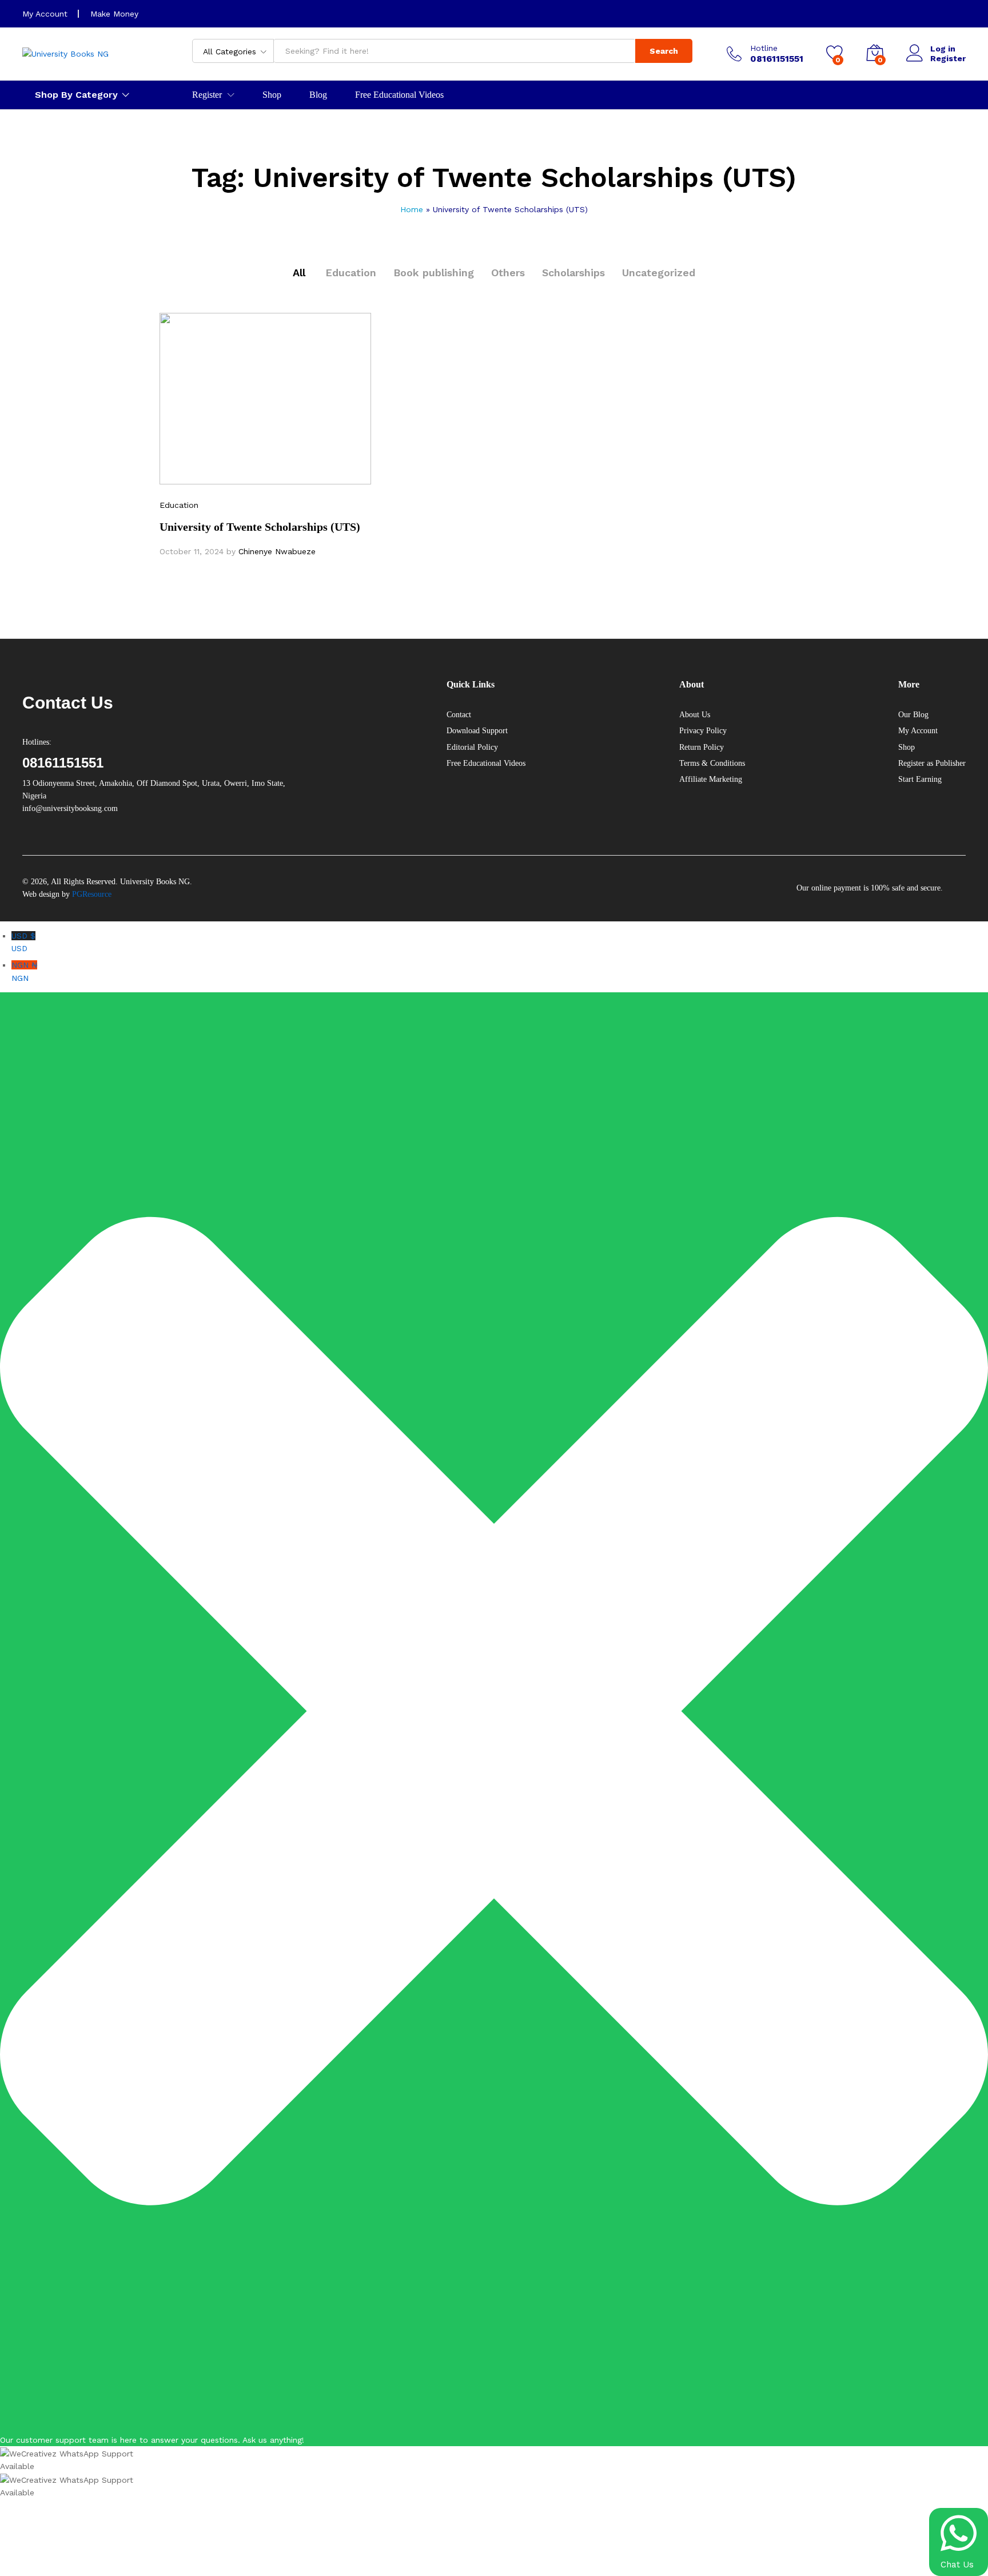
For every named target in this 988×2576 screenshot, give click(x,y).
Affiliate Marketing (711, 779)
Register (948, 58)
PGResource (92, 894)
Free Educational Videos (399, 95)
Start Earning (920, 779)
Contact (459, 715)
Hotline (764, 48)
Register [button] (207, 95)
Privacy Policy (703, 731)
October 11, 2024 (192, 551)
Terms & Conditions (712, 763)
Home (412, 209)
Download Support (477, 731)
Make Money (114, 14)
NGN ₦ (24, 971)
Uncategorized (659, 273)
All (299, 273)
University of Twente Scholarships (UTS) (260, 527)
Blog (318, 95)
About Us (695, 715)
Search (664, 51)
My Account (45, 14)
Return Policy (702, 747)
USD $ (23, 942)
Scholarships (573, 273)
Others (508, 273)
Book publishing (434, 273)
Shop (272, 95)
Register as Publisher (932, 763)
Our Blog (913, 715)
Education (351, 273)
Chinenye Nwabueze (277, 551)
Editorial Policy (472, 747)
